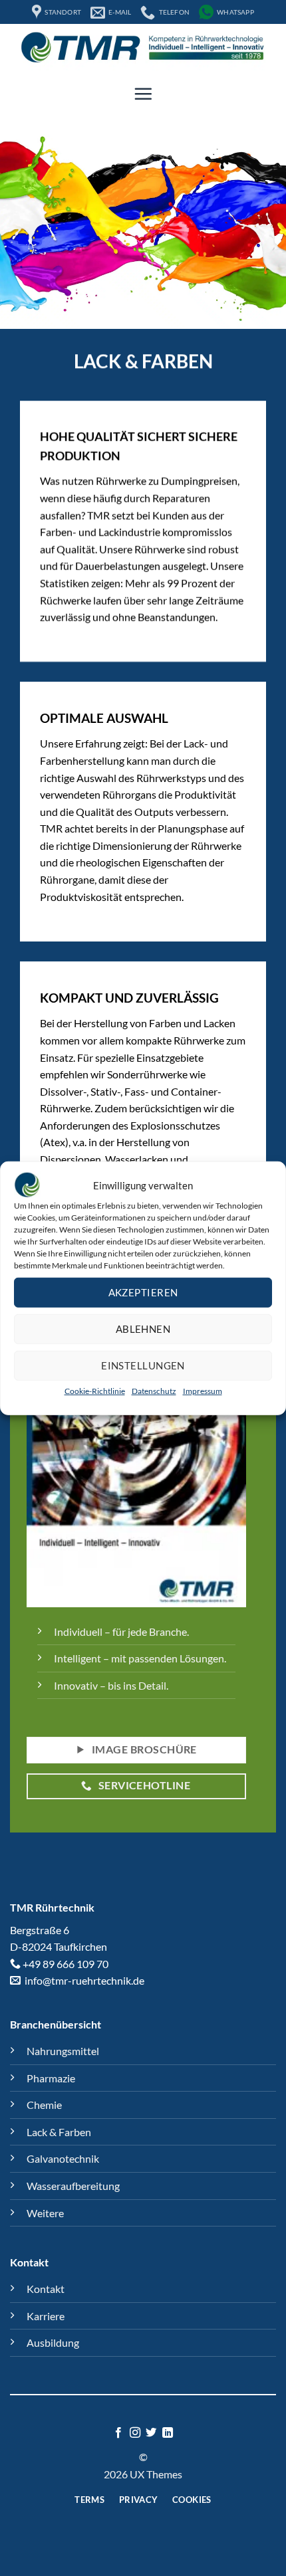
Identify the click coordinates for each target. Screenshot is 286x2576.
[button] (143, 94)
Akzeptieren (143, 1292)
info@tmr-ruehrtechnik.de (83, 1980)
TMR (22, 1907)
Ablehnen (143, 1329)
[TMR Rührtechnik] (143, 47)
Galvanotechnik (63, 2158)
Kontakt (46, 2289)
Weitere (45, 2213)
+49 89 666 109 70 (66, 1964)
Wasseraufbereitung (73, 2186)
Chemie (44, 2105)
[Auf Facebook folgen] (118, 2433)
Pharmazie (51, 2078)
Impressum (203, 1391)
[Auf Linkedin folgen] (168, 2433)
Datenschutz (154, 1391)
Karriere (46, 2316)
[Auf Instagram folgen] (135, 2433)
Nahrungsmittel (63, 2051)
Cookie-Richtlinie (95, 1391)
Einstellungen (143, 1365)
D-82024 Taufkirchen (59, 1946)
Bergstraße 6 (40, 1930)
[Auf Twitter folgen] (151, 2433)
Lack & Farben (59, 2132)
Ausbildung (53, 2342)
